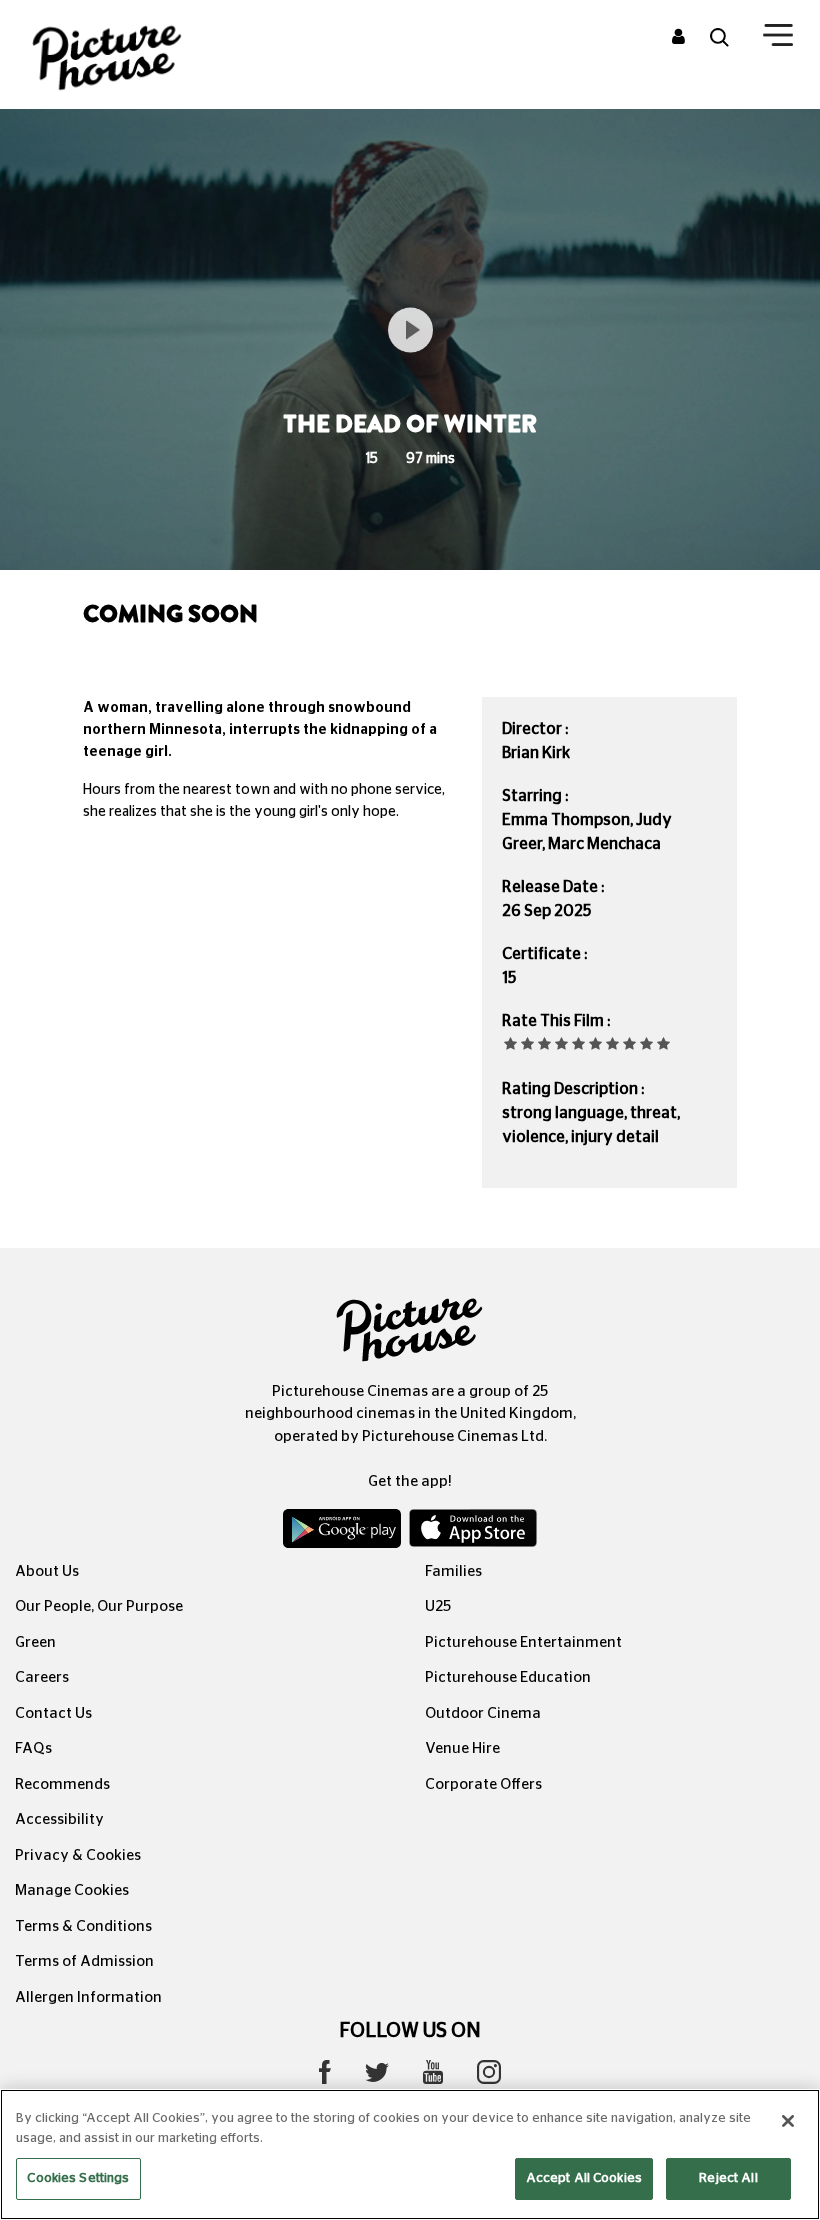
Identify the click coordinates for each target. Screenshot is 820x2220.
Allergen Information (88, 1997)
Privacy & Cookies (78, 1855)
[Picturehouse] (136, 54)
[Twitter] (377, 2077)
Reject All (728, 2178)
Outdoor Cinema (483, 1713)
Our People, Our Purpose (99, 1606)
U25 (438, 1606)
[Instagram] (489, 2077)
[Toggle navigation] (778, 39)
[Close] (788, 2121)
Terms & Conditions (83, 1926)
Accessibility (59, 1819)
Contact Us (53, 1713)
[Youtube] (433, 2077)
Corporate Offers (483, 1784)
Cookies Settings (78, 2178)
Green (35, 1642)
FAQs (33, 1748)
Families (453, 1571)
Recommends (62, 1784)
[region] (410, 2154)
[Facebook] (325, 2077)
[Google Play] (344, 1533)
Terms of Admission (84, 1961)
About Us (47, 1571)
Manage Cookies (72, 1890)
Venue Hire (462, 1748)
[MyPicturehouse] (678, 38)
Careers (42, 1677)
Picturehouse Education (508, 1677)
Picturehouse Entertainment (523, 1642)
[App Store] (473, 1533)
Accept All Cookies (584, 2178)
